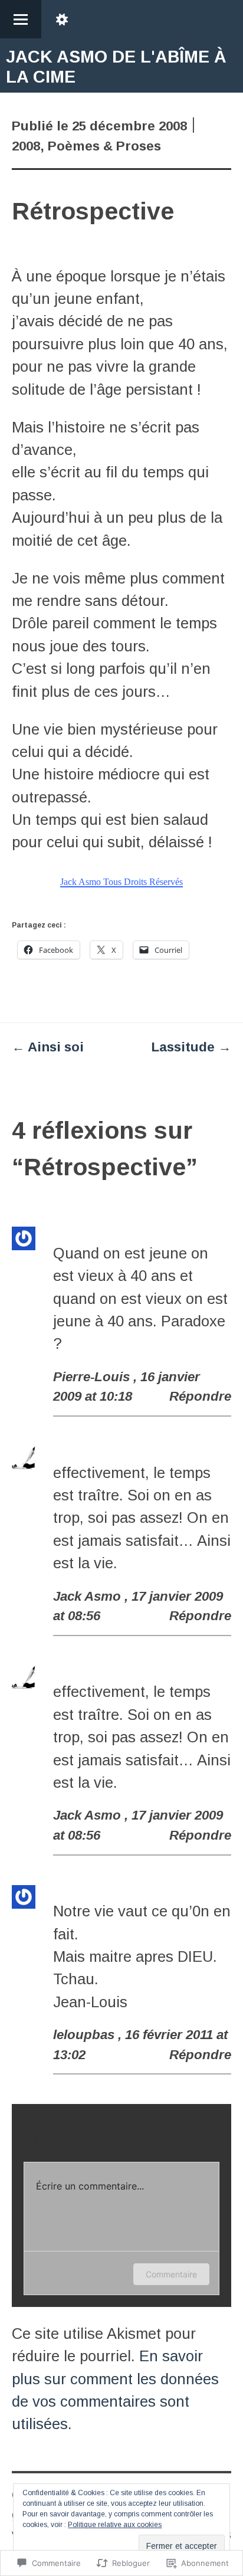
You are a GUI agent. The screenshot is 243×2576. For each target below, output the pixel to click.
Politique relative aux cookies (115, 2525)
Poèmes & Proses (104, 146)
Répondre (200, 1396)
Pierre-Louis (91, 1377)
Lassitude (191, 1047)
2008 (26, 146)
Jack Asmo (87, 1596)
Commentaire (171, 2274)
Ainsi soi (48, 1047)
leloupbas (84, 2035)
